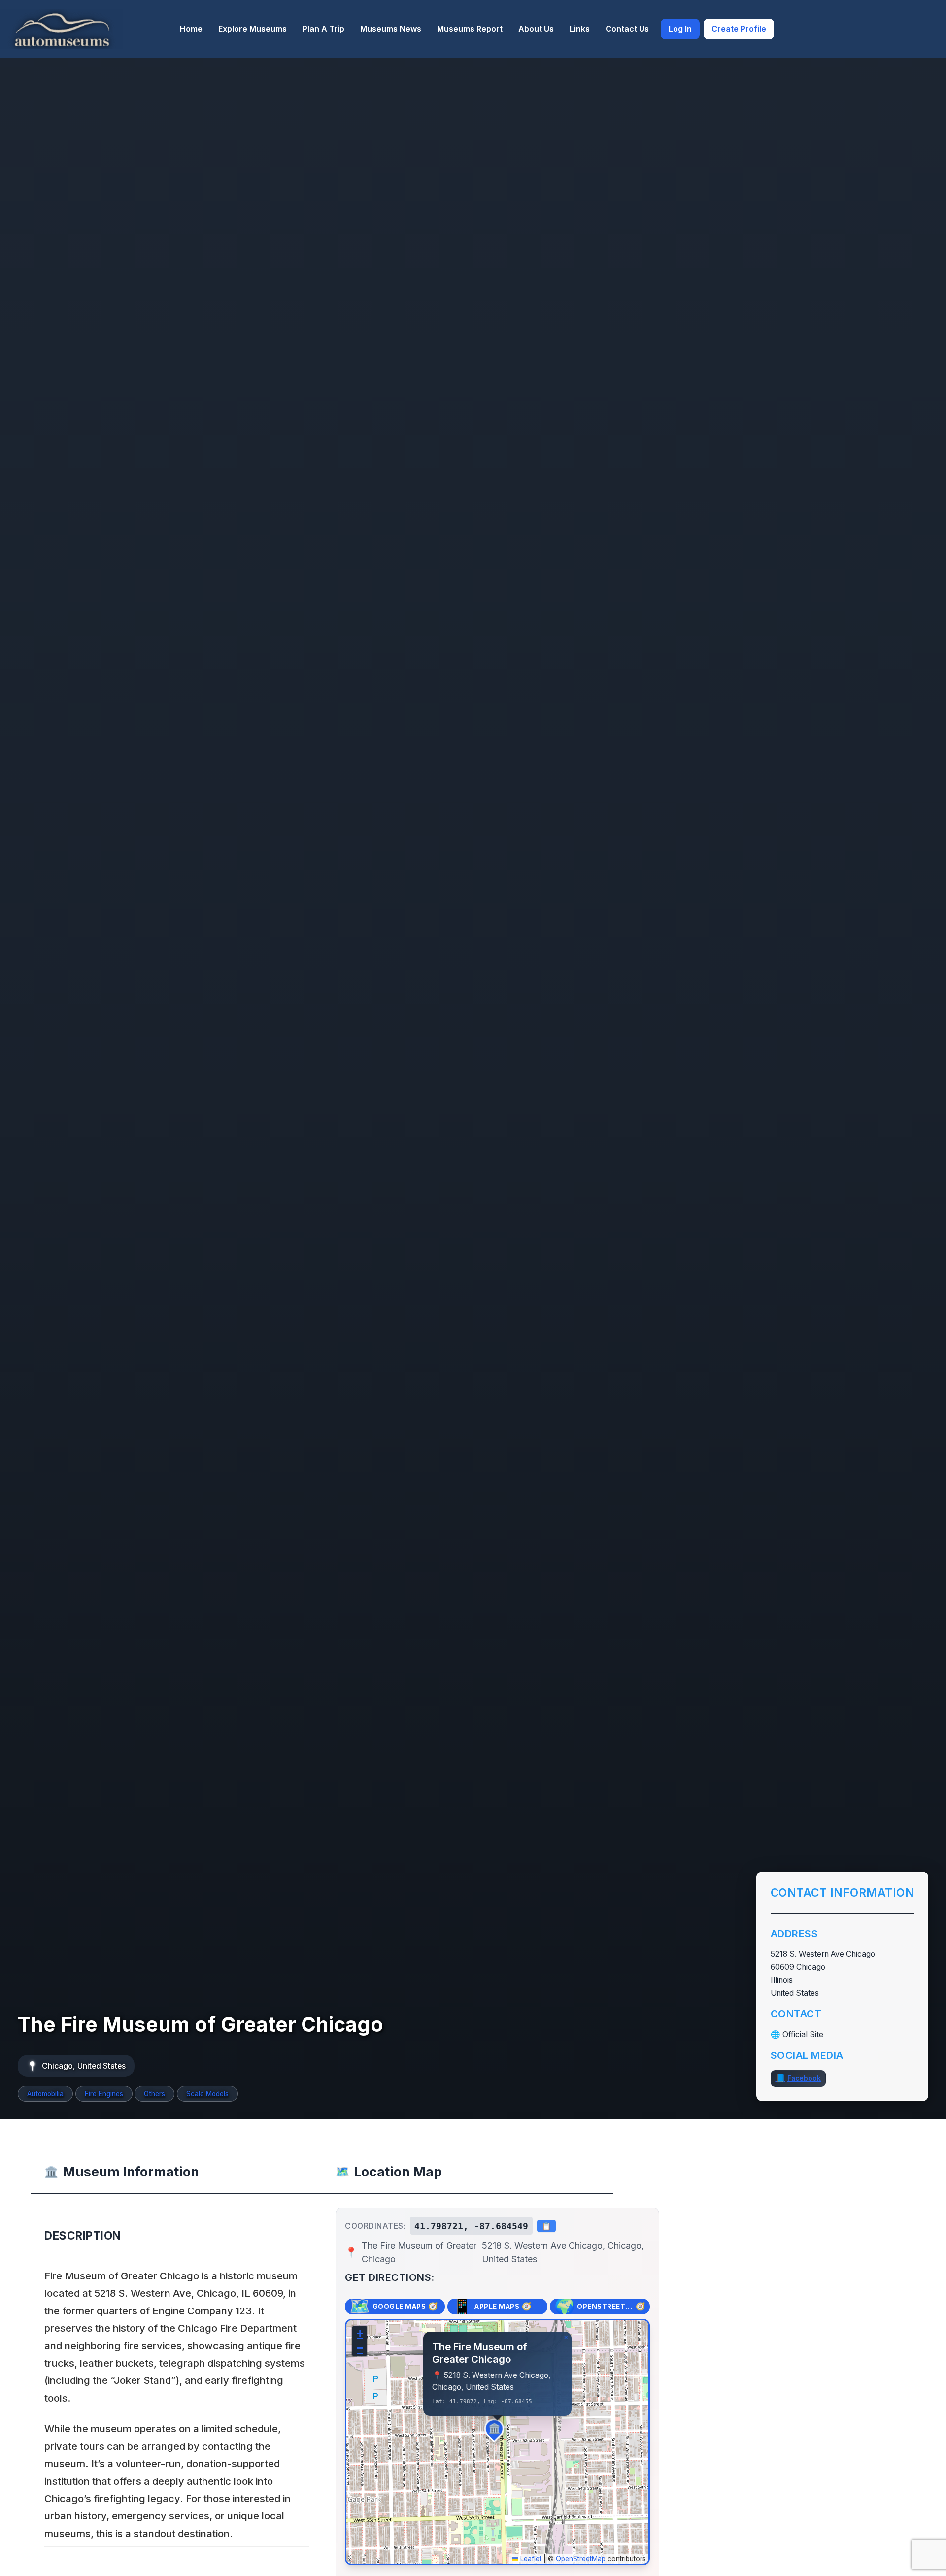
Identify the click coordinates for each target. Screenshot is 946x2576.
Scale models (207, 2094)
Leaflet (530, 2559)
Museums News (391, 29)
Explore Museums (253, 29)
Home (191, 29)
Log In (680, 29)
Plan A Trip (323, 29)
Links (580, 29)
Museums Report (470, 29)
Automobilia (45, 2094)
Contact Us (627, 29)
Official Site (803, 2034)
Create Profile (739, 29)
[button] (498, 2432)
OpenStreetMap (581, 2559)
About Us (536, 29)
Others (154, 2094)
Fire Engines (104, 2094)
